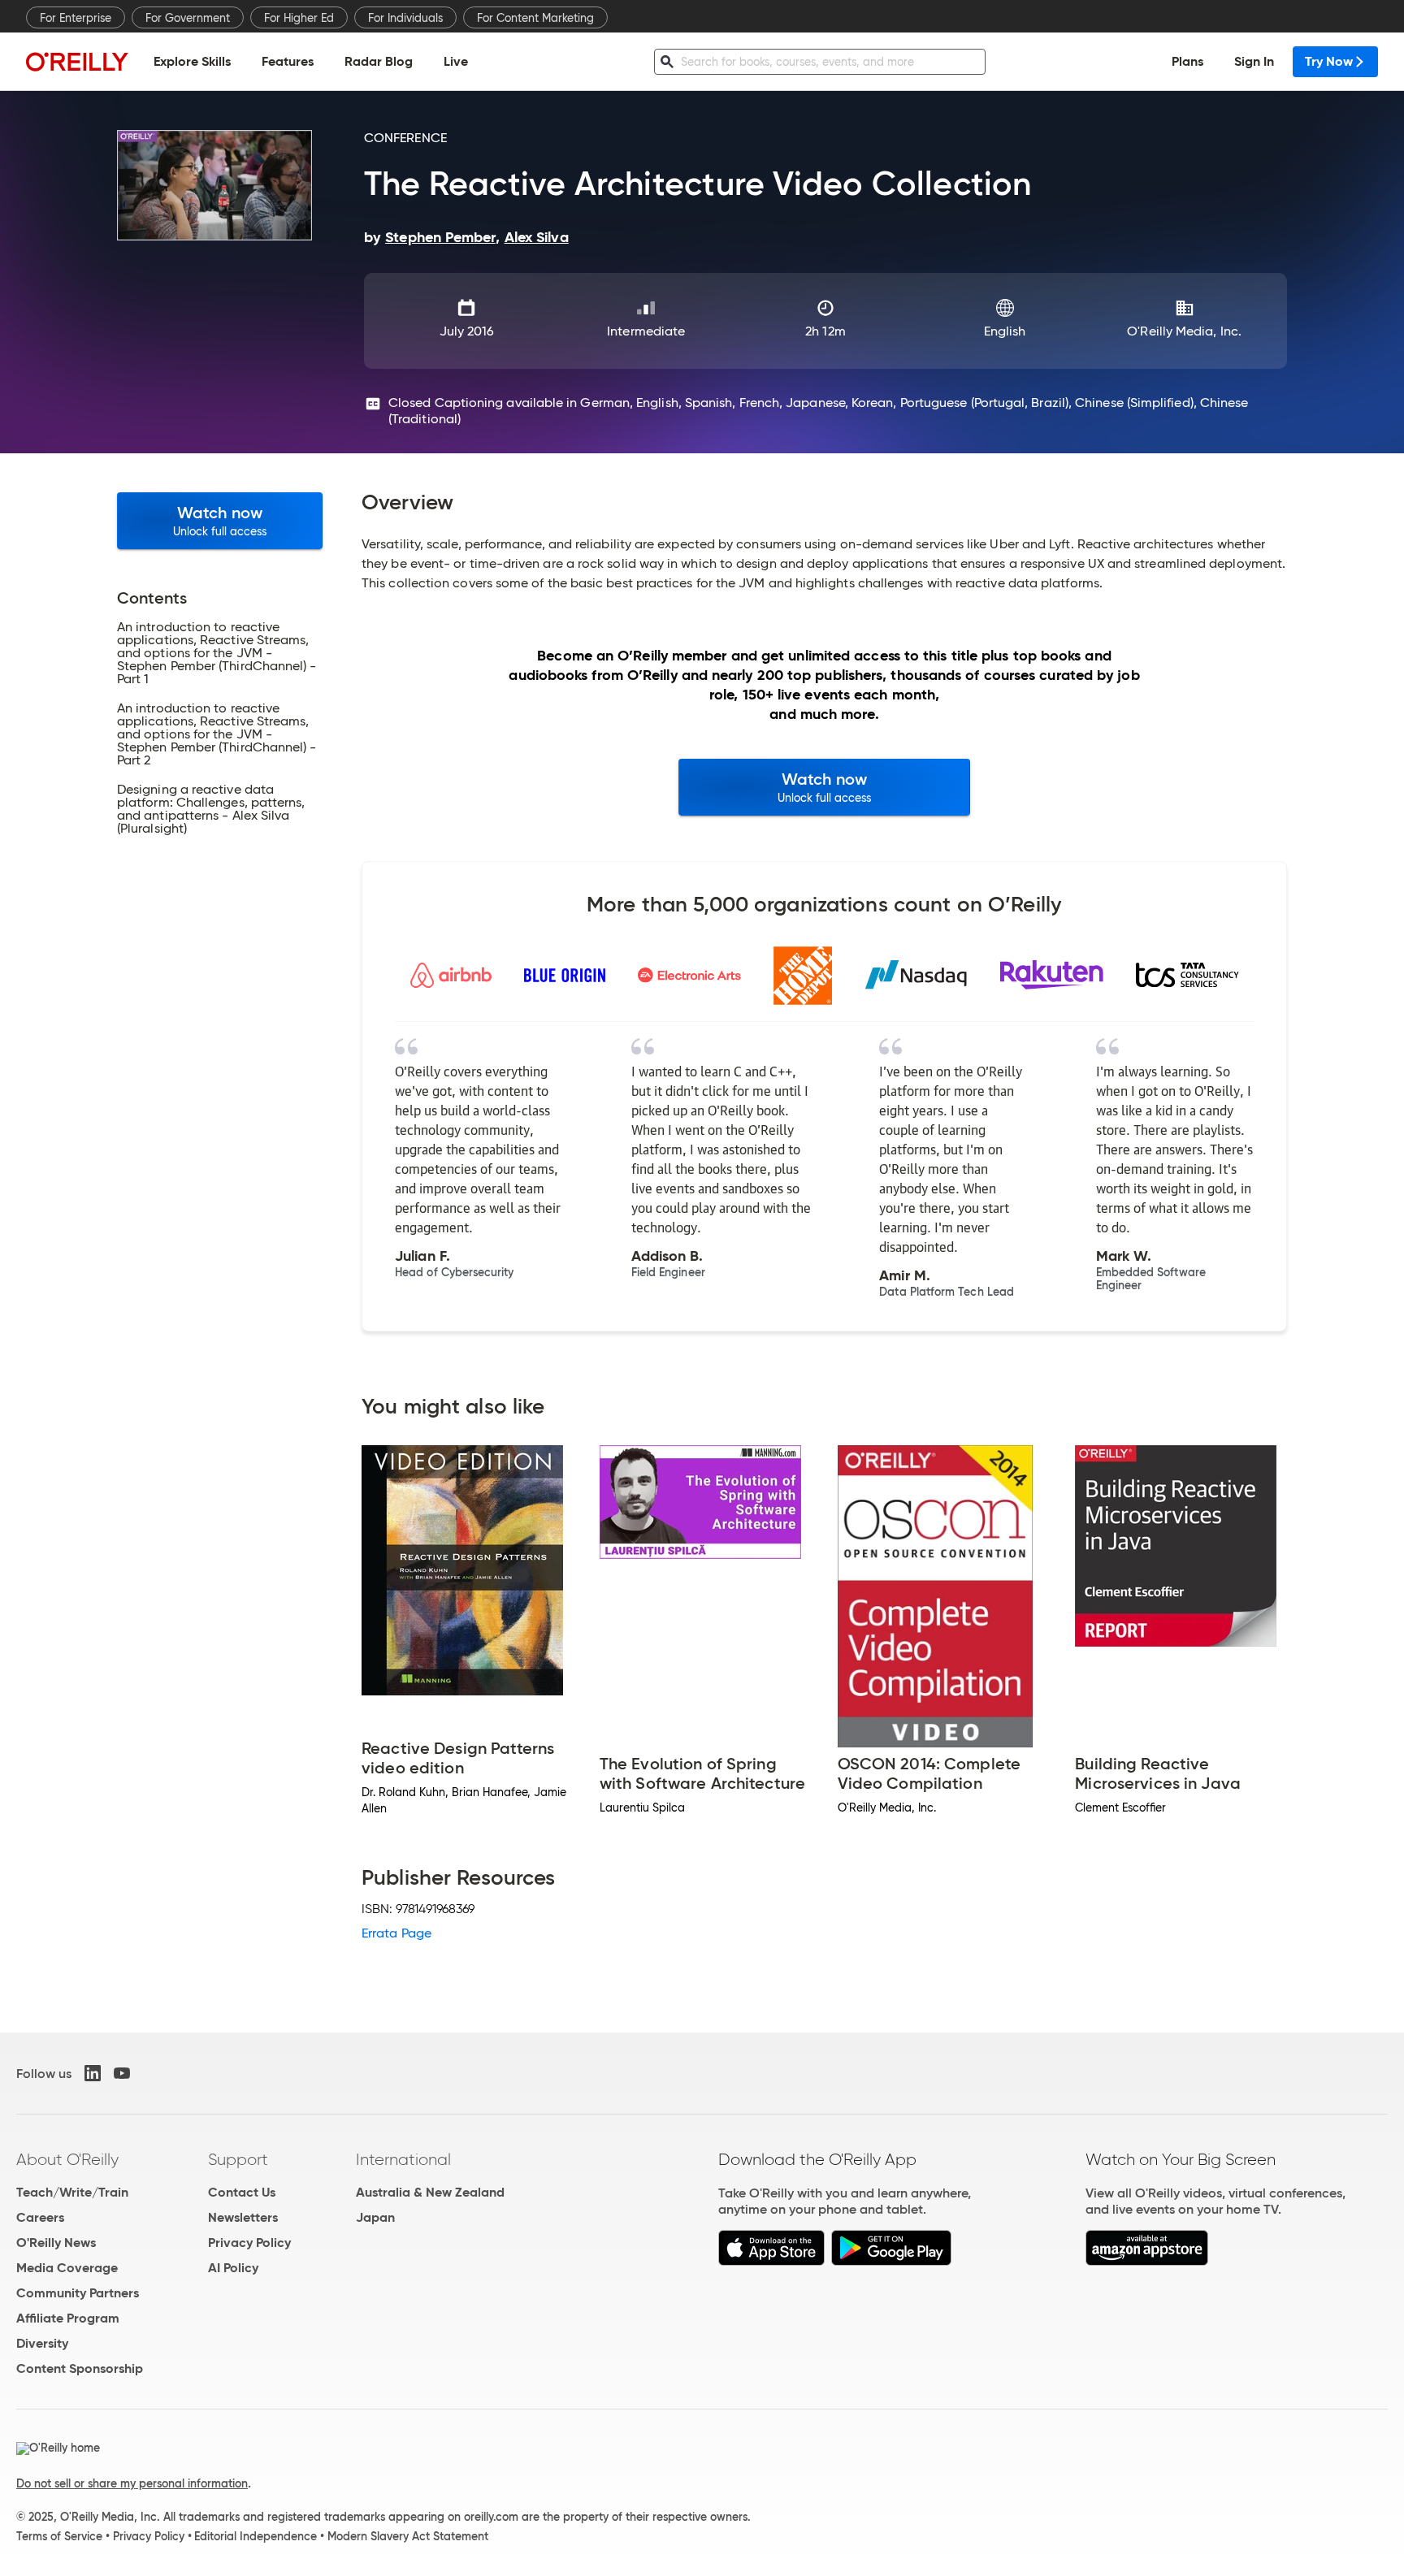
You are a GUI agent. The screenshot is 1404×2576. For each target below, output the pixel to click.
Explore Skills (192, 61)
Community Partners (78, 2293)
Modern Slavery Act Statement (408, 2536)
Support (238, 2159)
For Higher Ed (299, 18)
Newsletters (243, 2217)
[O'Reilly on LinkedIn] (93, 2073)
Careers (40, 2217)
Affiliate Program (68, 2318)
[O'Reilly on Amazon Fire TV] (1147, 2261)
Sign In (1254, 61)
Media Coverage (67, 2268)
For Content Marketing (535, 18)
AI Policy (233, 2268)
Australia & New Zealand (430, 2192)
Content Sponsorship (80, 2368)
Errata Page (396, 1933)
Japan (375, 2217)
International (403, 2159)
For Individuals (405, 18)
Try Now (1329, 61)
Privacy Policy (249, 2243)
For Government (188, 18)
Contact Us (242, 2192)
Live (456, 61)
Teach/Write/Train (72, 2192)
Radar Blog (379, 61)
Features (288, 61)
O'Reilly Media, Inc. (1184, 331)
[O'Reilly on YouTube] (122, 2073)
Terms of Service (59, 2536)
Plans (1187, 61)
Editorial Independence (256, 2536)
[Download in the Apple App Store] (771, 2261)
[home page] (77, 61)
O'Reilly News (56, 2243)
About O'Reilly (67, 2159)
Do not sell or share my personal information (132, 2483)
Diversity (42, 2343)
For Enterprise (76, 18)
